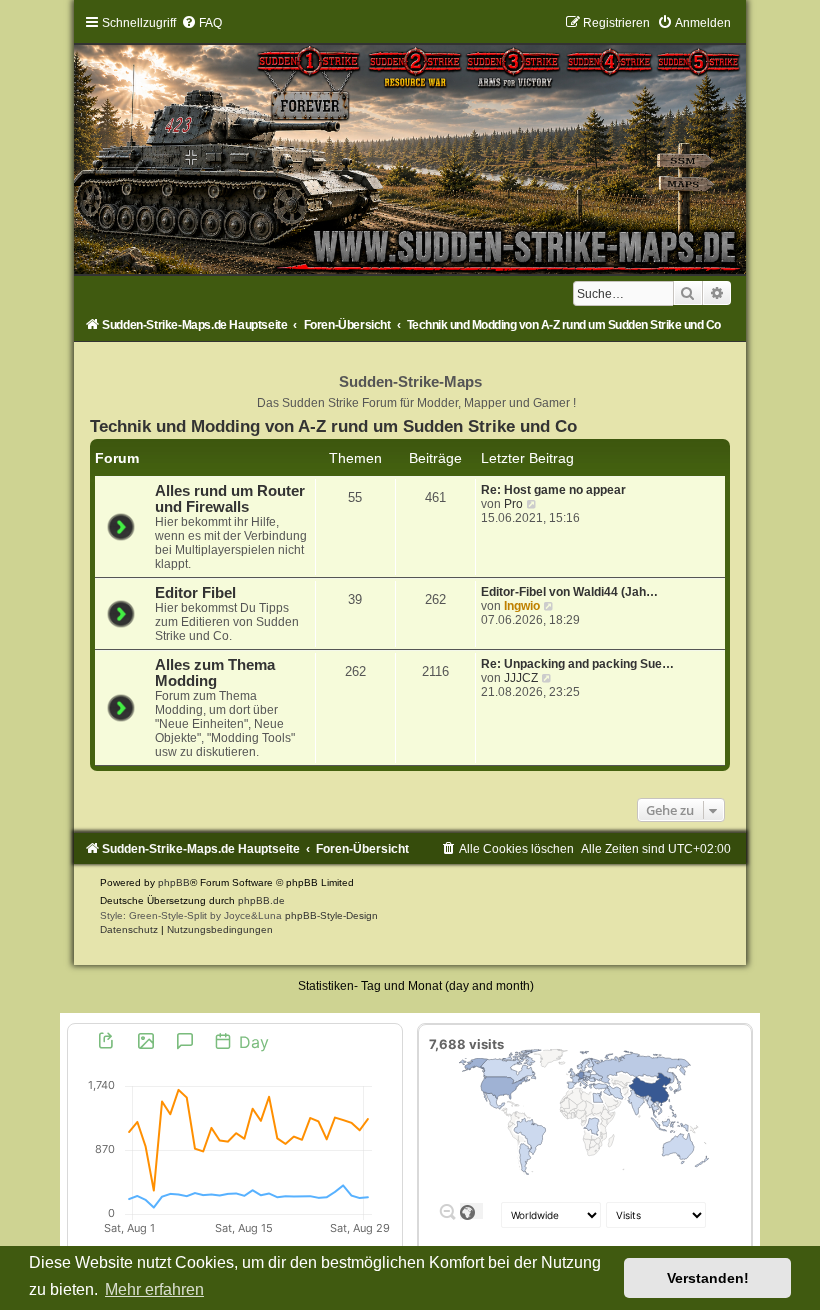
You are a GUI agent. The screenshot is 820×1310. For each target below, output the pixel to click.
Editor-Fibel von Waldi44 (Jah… (569, 592)
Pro (513, 504)
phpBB (174, 882)
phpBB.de (261, 900)
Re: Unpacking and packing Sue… (577, 664)
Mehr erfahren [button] (154, 1289)
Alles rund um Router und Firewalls (230, 499)
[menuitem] (201, 23)
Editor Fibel (195, 593)
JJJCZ (521, 678)
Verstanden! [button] (708, 1278)
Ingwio (522, 606)
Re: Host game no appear (553, 490)
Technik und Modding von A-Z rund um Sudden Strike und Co (333, 426)
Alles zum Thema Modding (215, 673)
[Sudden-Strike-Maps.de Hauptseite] (410, 144)
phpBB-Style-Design (331, 915)
